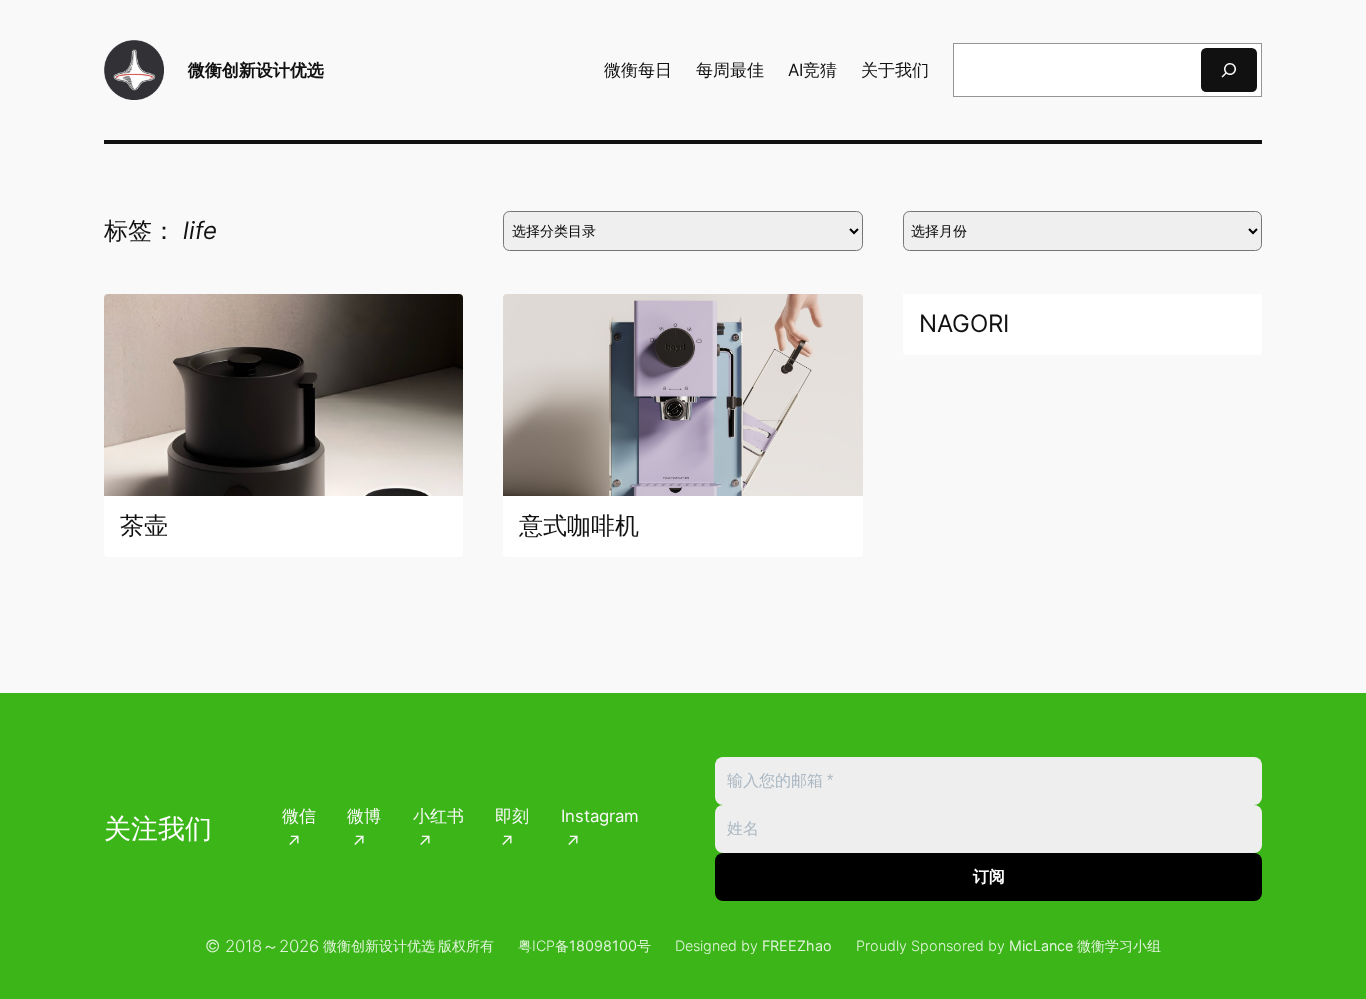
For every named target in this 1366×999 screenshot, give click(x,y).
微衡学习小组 (1119, 945)
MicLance (1041, 945)
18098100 (603, 945)
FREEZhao (797, 945)
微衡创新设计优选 (256, 69)
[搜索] (1229, 69)
